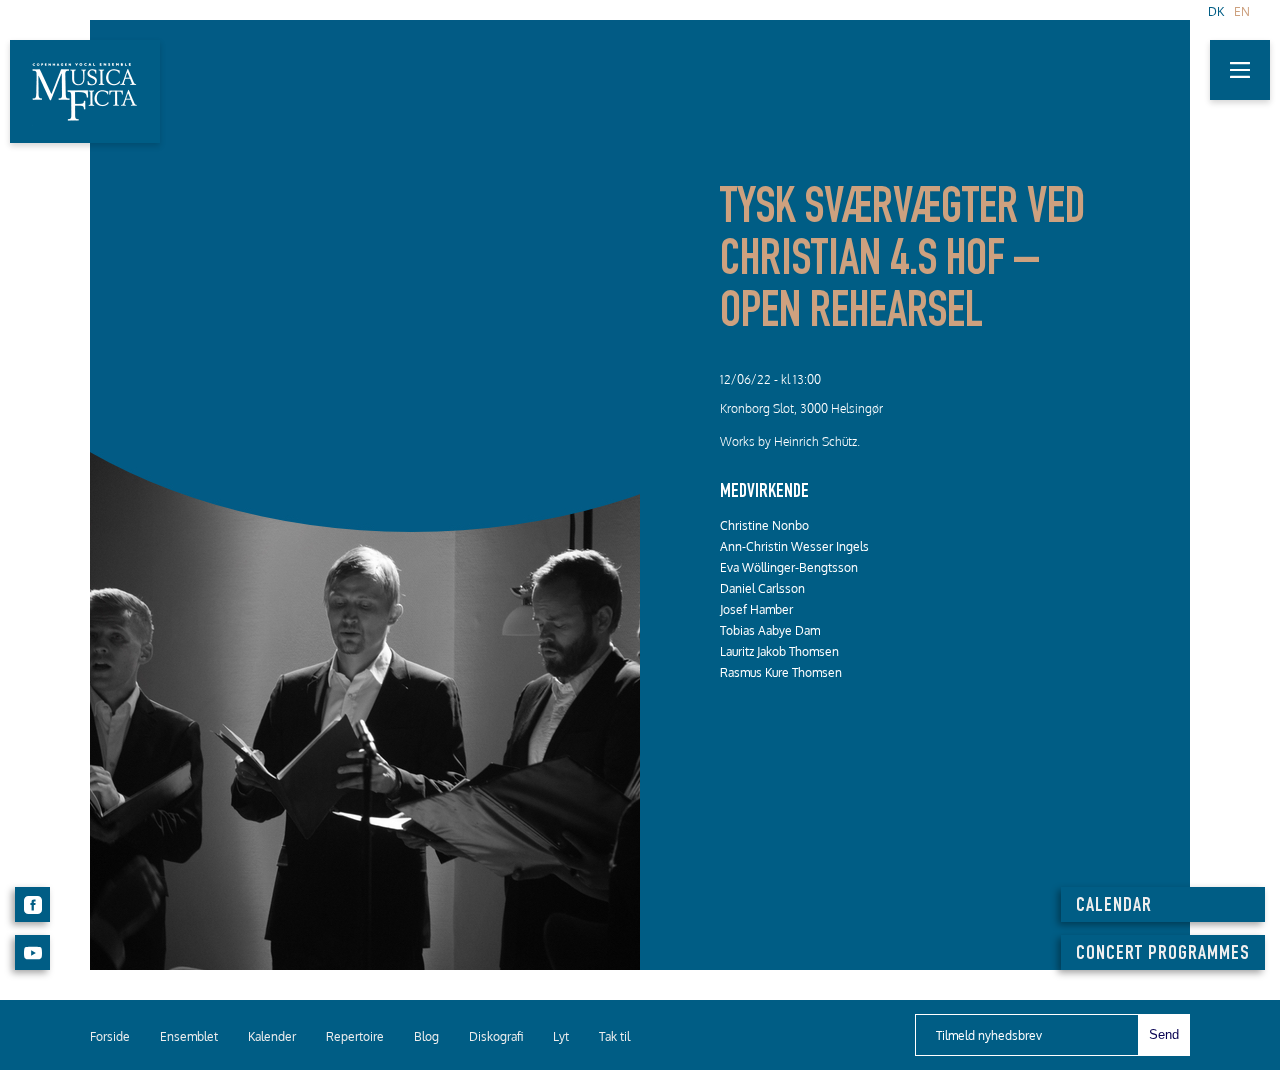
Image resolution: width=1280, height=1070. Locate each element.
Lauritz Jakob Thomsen (779, 651)
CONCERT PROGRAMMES (1163, 955)
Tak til (614, 1036)
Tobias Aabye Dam (770, 630)
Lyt (561, 1036)
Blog (426, 1036)
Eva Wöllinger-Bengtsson (789, 567)
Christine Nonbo (764, 525)
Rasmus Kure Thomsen (781, 672)
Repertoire (355, 1036)
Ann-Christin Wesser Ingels (794, 546)
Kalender (272, 1036)
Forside (110, 1036)
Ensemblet (189, 1036)
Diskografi (496, 1036)
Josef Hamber (756, 609)
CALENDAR (1114, 907)
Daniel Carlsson (762, 588)
